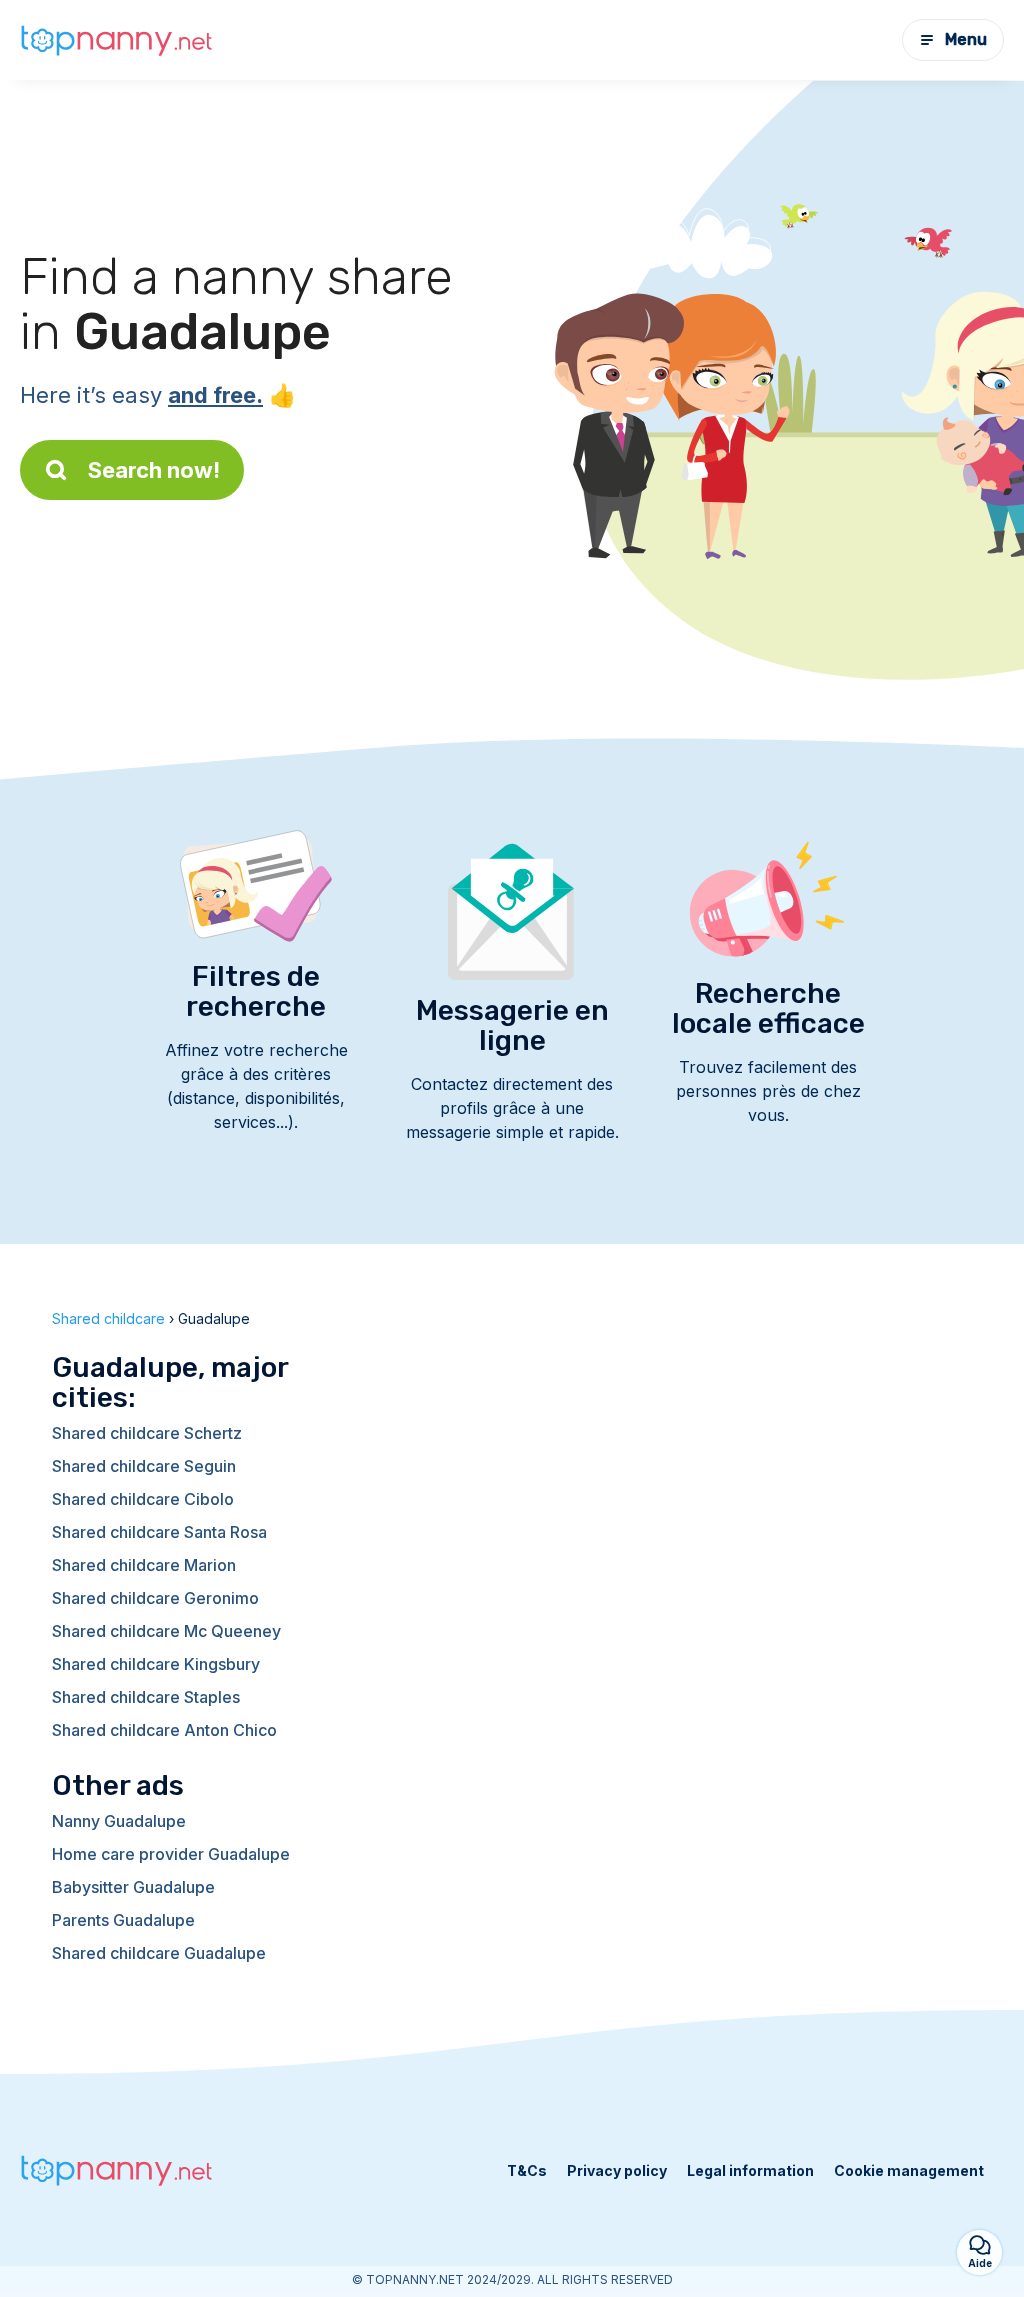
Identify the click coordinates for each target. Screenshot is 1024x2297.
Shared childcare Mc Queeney (166, 1631)
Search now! (154, 470)
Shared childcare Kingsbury (156, 1664)
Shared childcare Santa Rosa (159, 1532)
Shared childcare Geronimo (155, 1598)
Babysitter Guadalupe (133, 1887)
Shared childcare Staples (146, 1697)
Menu (966, 39)
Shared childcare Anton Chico (164, 1730)
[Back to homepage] (120, 40)
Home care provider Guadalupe (171, 1854)
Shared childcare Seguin (144, 1466)
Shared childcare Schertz (147, 1433)
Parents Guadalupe (123, 1920)
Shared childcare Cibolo (143, 1499)
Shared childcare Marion (144, 1565)
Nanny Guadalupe (119, 1821)
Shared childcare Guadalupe (159, 1953)
